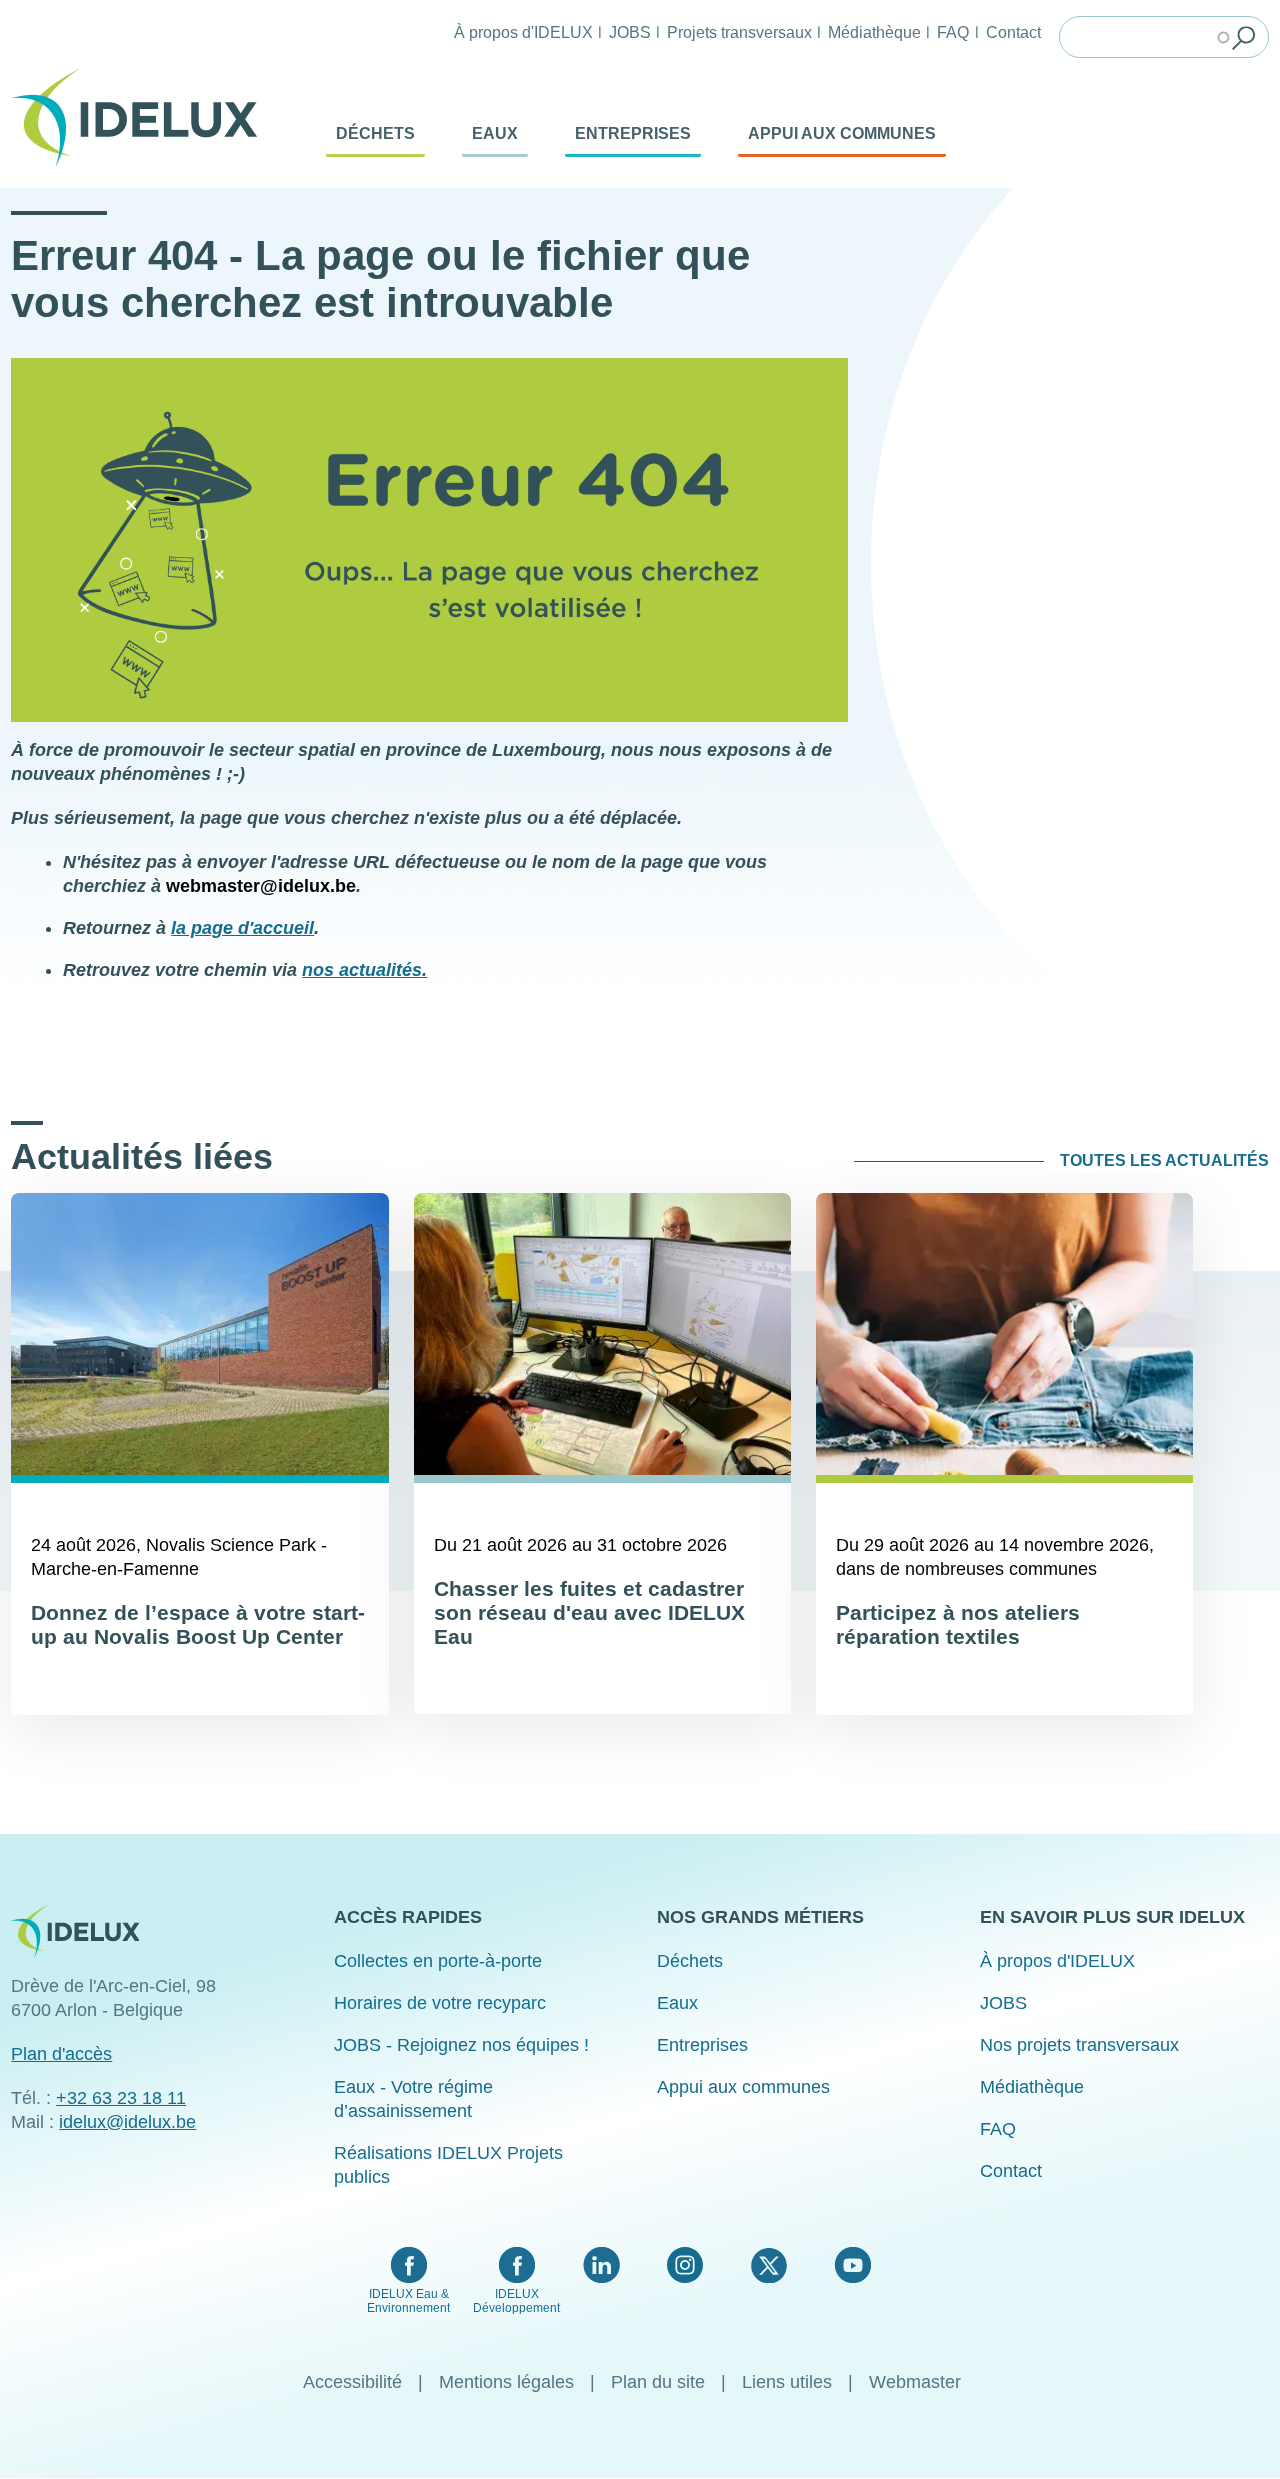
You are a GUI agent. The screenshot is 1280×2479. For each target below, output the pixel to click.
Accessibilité (352, 2382)
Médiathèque (874, 32)
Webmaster (915, 2382)
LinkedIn (601, 2265)
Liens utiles (787, 2382)
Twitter (768, 2265)
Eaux (495, 133)
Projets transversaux (739, 32)
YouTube (852, 2265)
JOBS (630, 32)
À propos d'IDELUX (523, 32)
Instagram (685, 2265)
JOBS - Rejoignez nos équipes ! (461, 2045)
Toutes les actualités (1164, 1160)
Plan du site (658, 2382)
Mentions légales (506, 2382)
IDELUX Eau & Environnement (408, 2301)
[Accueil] (142, 118)
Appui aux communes (842, 133)
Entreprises (633, 133)
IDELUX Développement (516, 2301)
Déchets (375, 133)
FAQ (953, 32)
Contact (1013, 32)
